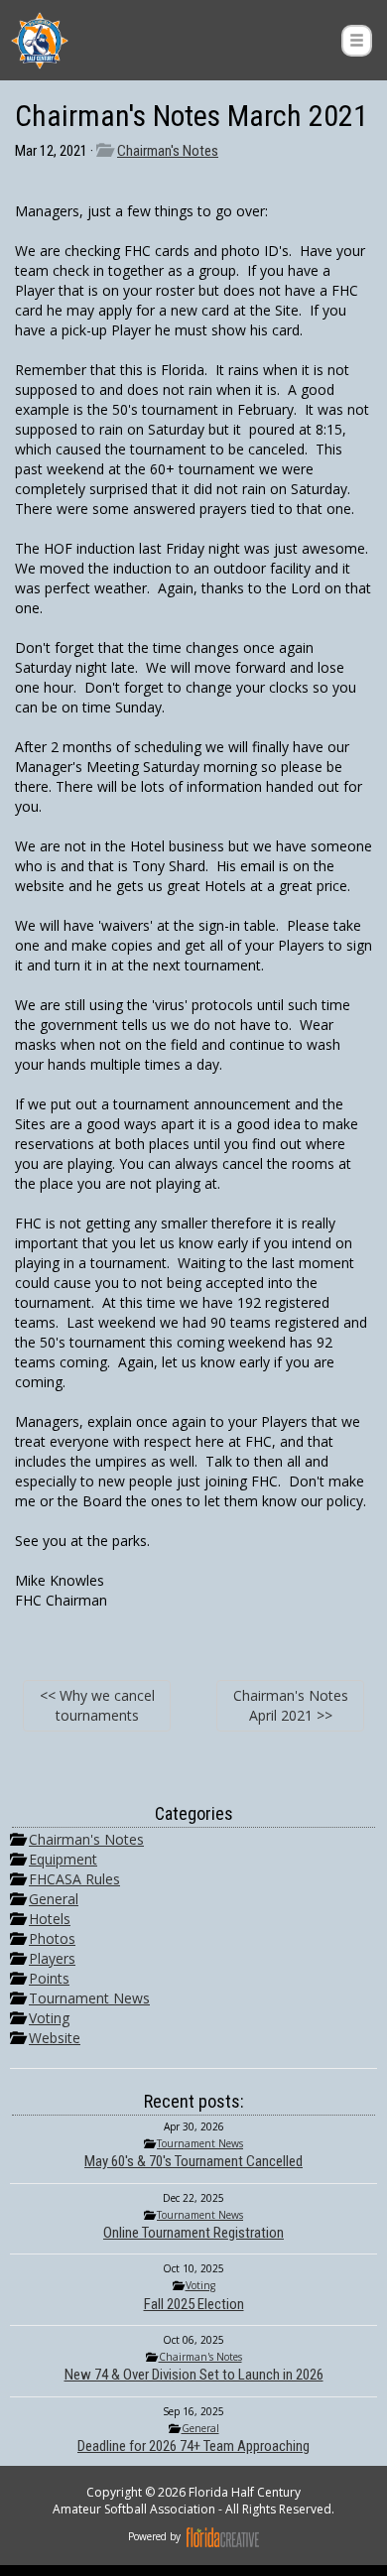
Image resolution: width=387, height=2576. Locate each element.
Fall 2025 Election (194, 2304)
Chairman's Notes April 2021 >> (291, 1705)
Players (52, 1958)
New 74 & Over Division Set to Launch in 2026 (194, 2375)
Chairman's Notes (168, 151)
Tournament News (89, 1998)
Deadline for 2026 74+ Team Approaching (193, 2446)
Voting (49, 2018)
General (54, 1899)
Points (49, 1978)
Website (55, 2038)
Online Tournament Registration (193, 2233)
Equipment (63, 1859)
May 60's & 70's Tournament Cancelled (193, 2161)
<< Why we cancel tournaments (97, 1705)
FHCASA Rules (74, 1879)
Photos (52, 1938)
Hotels (50, 1919)
